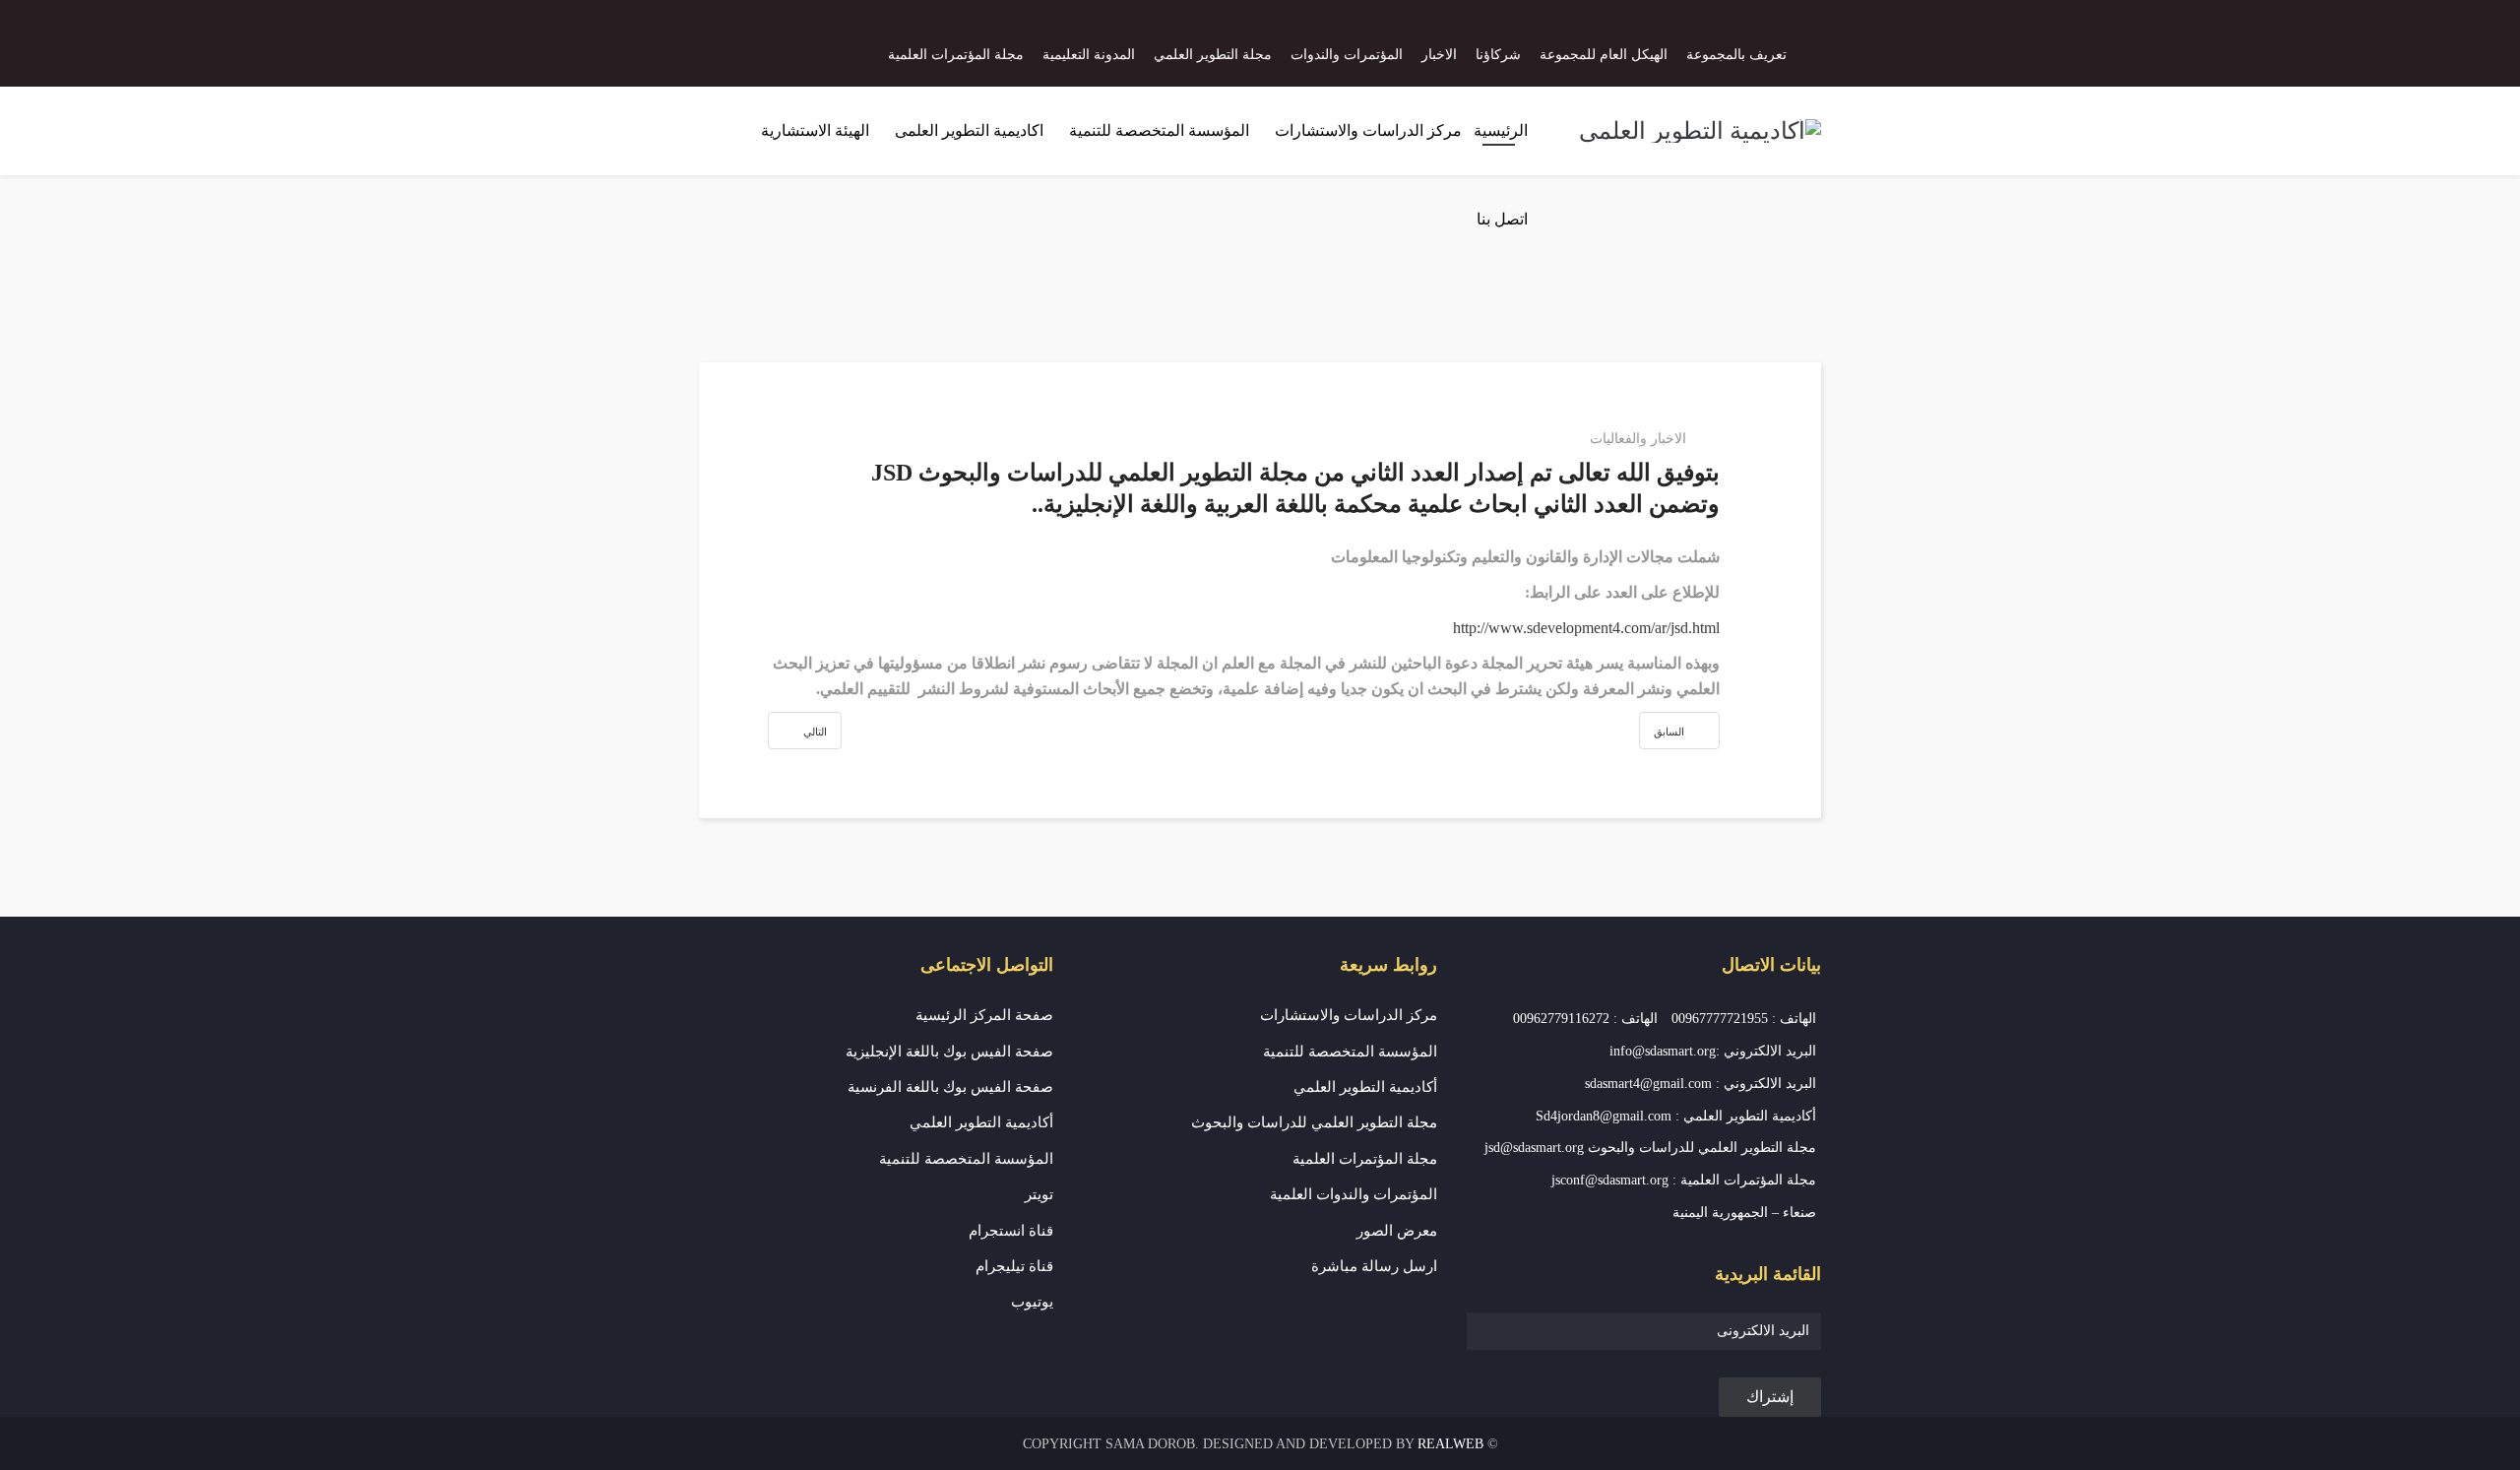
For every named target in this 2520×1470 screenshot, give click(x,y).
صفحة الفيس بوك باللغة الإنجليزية (949, 1052)
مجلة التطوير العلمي (1213, 55)
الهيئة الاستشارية (815, 130)
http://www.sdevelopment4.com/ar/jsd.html (1586, 628)
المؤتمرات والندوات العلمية (1354, 1194)
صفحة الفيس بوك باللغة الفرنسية (950, 1087)
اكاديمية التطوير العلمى (969, 130)
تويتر (1039, 1194)
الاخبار (1439, 55)
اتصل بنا (1502, 219)
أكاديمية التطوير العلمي (1365, 1087)
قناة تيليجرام (1014, 1266)
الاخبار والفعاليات (1638, 439)
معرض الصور (1397, 1231)
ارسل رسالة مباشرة (1374, 1266)
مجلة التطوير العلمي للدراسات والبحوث (1314, 1122)
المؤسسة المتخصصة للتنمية (1159, 130)
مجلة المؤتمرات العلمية (956, 55)
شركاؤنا (1498, 55)
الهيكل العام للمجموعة (1604, 55)
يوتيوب (1032, 1302)
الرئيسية (1501, 130)
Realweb (1450, 1444)
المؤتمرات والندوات (1347, 55)
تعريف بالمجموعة (1736, 55)
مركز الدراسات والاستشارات (1368, 130)
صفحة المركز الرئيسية (984, 1015)
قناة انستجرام (1011, 1231)
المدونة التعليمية (1089, 55)
